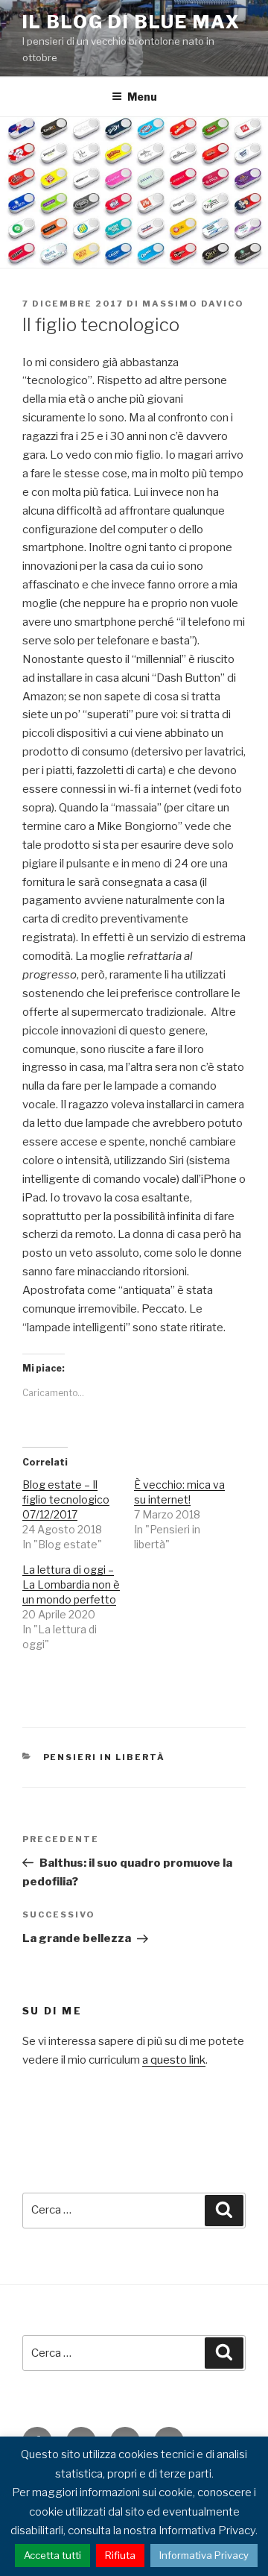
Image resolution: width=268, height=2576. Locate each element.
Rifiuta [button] (120, 2555)
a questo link (174, 2060)
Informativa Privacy (204, 2555)
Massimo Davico (193, 304)
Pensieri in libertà (105, 1757)
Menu (142, 97)
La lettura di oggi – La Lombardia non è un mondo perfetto (71, 1584)
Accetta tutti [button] (52, 2555)
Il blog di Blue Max (131, 22)
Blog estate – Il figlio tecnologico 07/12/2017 (66, 1499)
